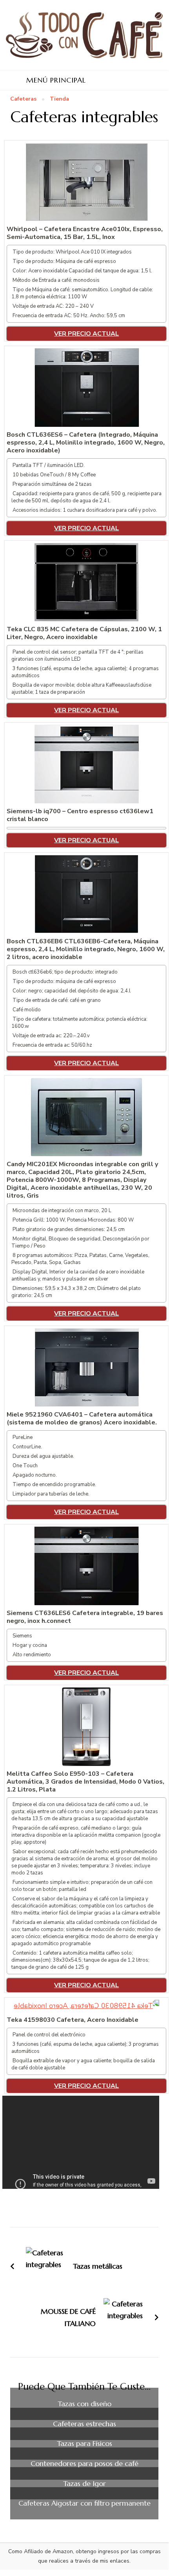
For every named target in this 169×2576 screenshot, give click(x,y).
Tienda (59, 99)
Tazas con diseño (84, 2404)
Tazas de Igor (84, 2484)
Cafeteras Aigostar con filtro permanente (84, 2503)
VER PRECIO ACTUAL (86, 334)
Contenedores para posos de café (84, 2464)
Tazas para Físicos (84, 2444)
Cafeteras (23, 99)
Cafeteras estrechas (84, 2424)
